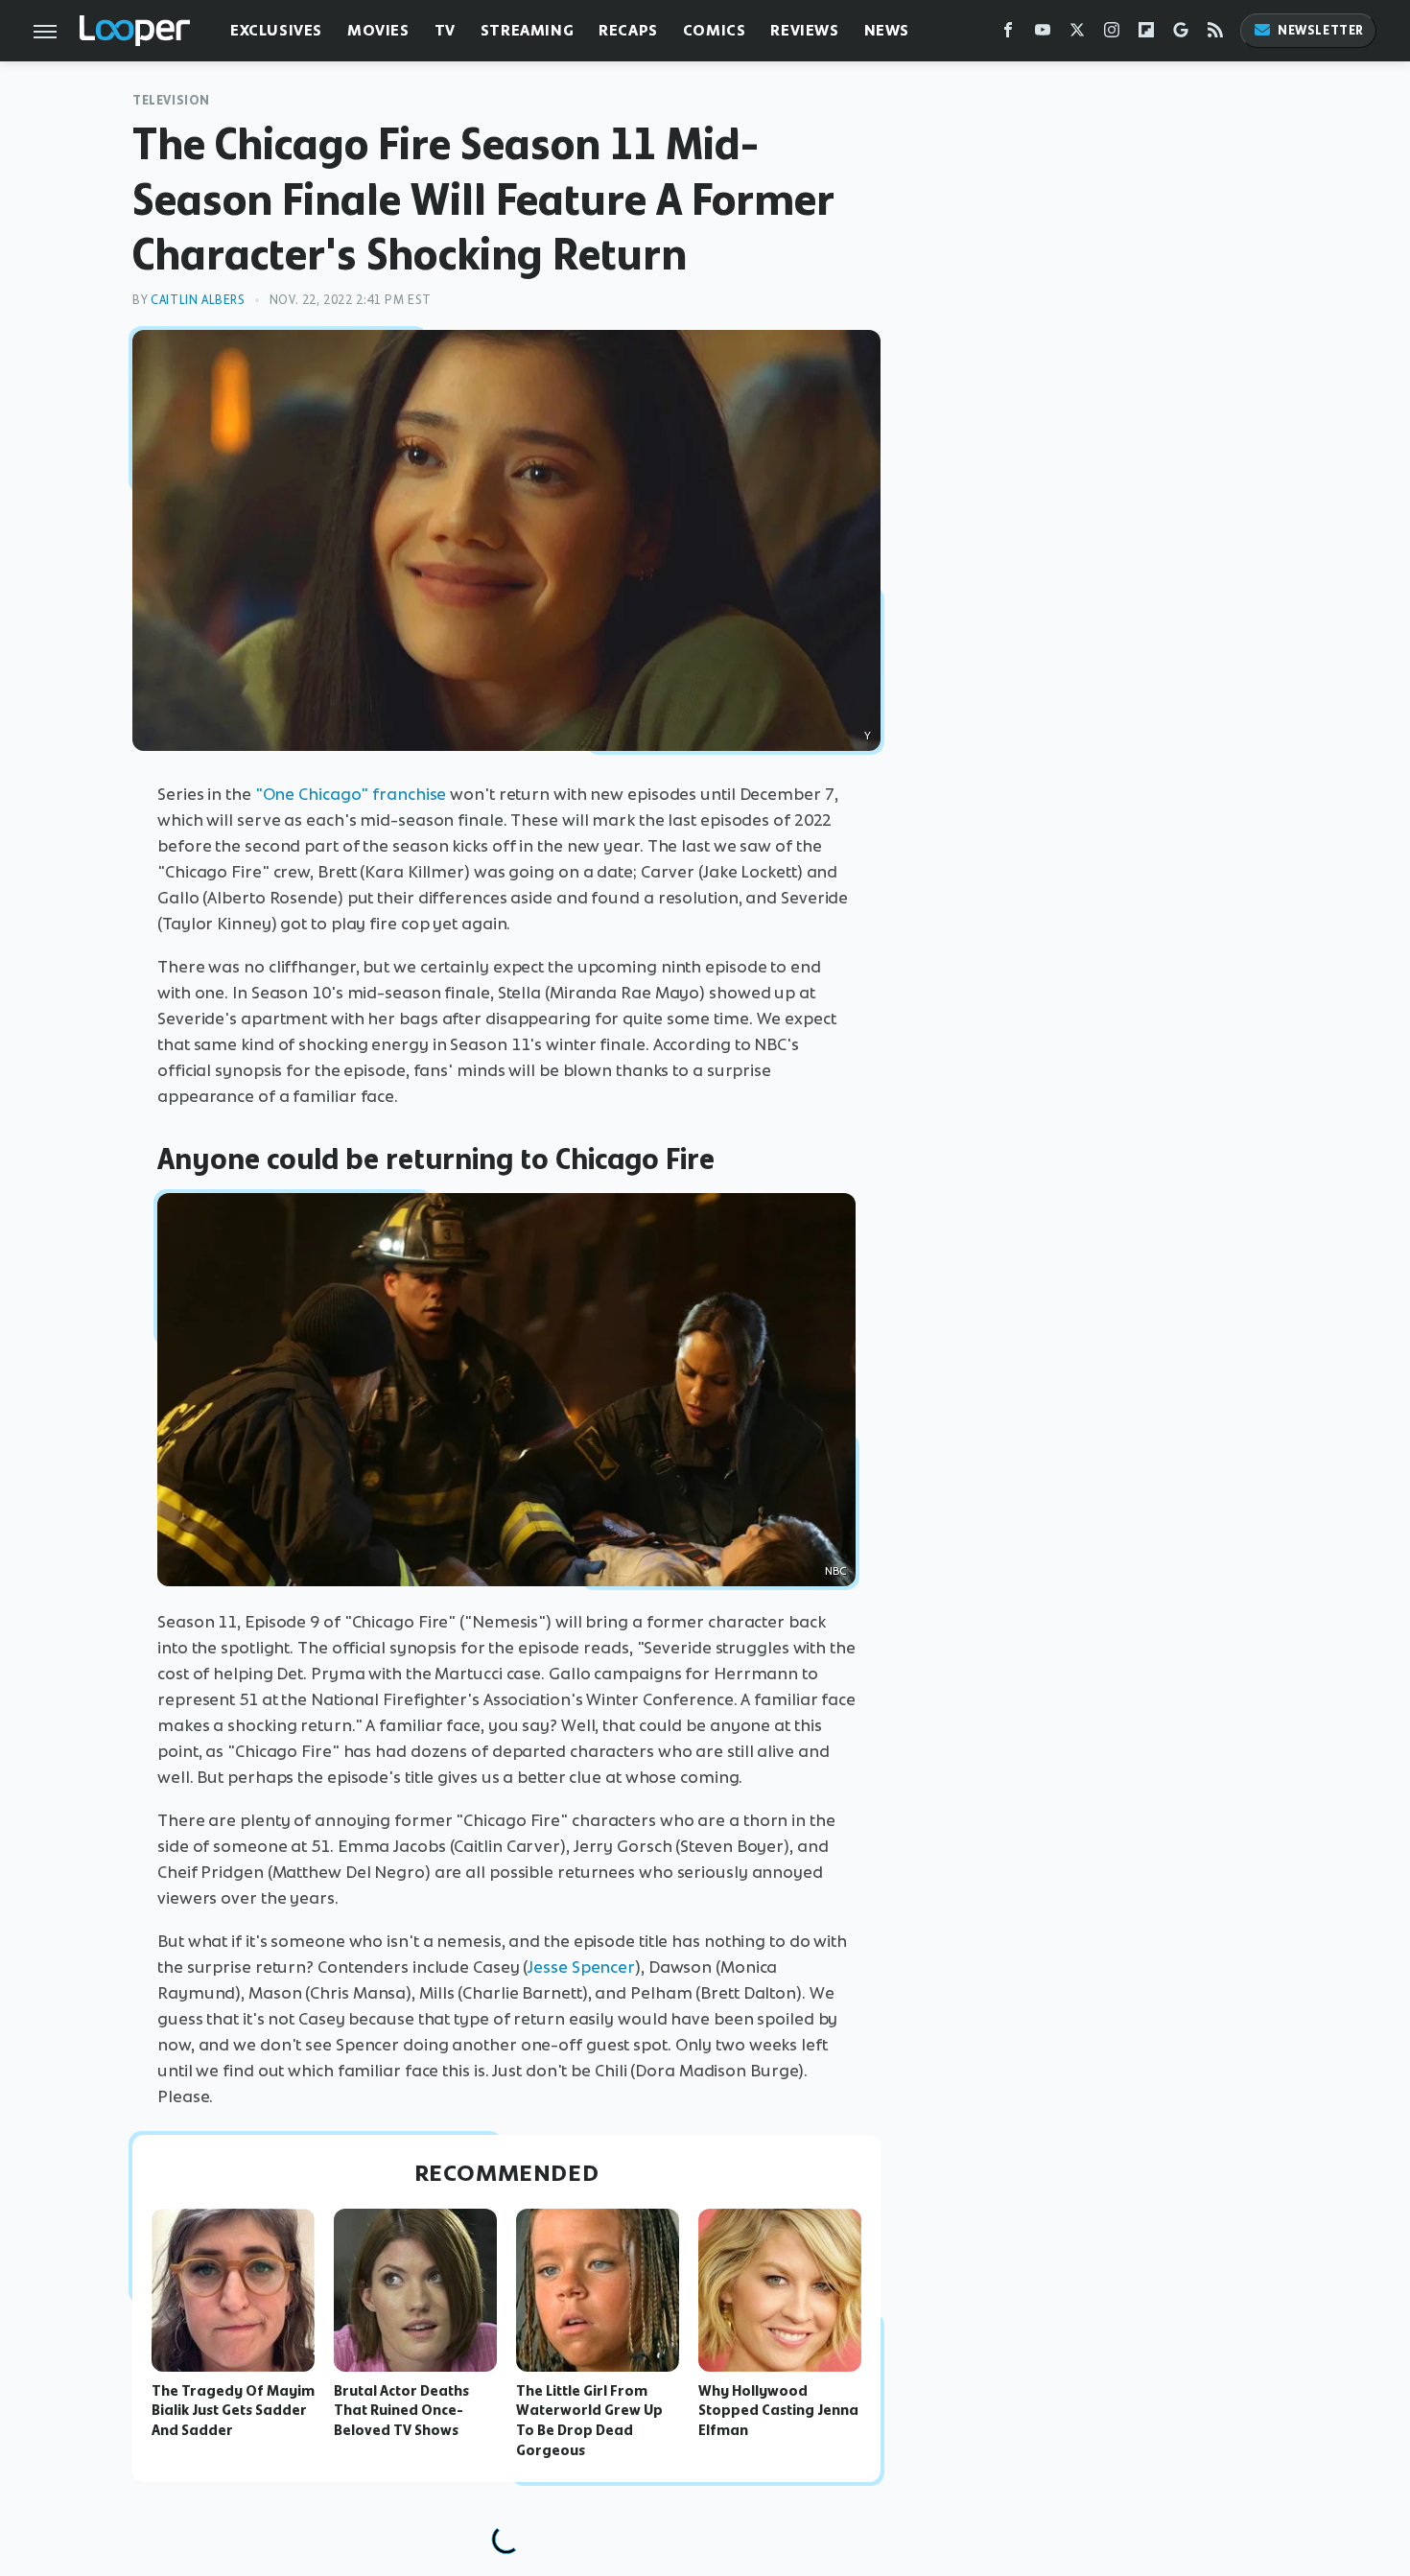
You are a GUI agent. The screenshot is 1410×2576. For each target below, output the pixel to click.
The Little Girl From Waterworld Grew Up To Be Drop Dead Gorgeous (589, 2421)
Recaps (628, 30)
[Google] (1181, 34)
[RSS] (1215, 34)
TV (445, 30)
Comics (715, 30)
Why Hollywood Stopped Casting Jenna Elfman (778, 2411)
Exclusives (276, 30)
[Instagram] (1112, 34)
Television (171, 100)
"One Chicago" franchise (351, 794)
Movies (378, 30)
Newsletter (1321, 30)
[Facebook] (1008, 34)
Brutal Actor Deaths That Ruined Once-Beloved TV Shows (401, 2411)
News (887, 30)
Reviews (804, 30)
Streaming (527, 30)
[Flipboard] (1146, 34)
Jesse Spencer (581, 1967)
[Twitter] (1077, 34)
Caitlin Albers (198, 300)
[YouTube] (1043, 34)
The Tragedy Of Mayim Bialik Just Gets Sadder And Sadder (233, 2411)
